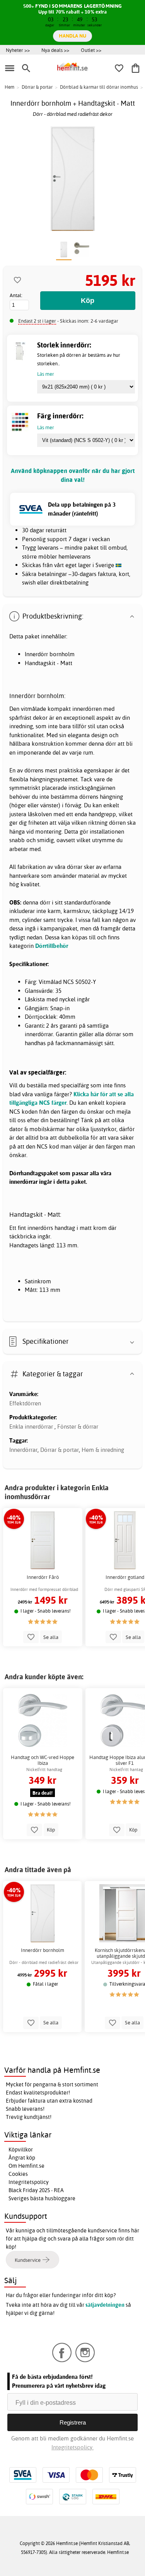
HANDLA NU (72, 36)
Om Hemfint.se (26, 2166)
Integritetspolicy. (72, 2447)
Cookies (18, 2174)
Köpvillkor (21, 2150)
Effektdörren (25, 1403)
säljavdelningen (105, 2305)
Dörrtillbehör (52, 946)
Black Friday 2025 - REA (36, 2190)
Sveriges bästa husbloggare (42, 2198)
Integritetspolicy (29, 2182)
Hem (9, 87)
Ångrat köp (22, 2158)
